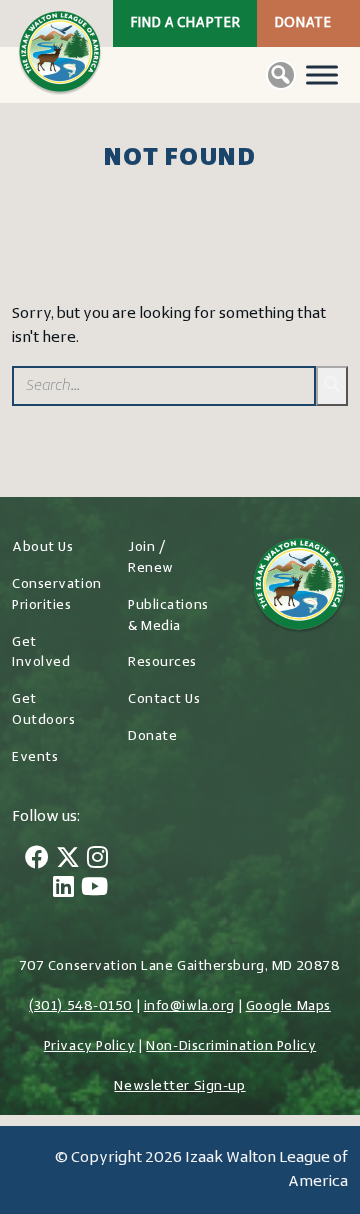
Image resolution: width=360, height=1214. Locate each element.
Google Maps (288, 1006)
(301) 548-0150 (81, 1006)
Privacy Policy (90, 1046)
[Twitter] (68, 860)
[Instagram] (97, 860)
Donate (302, 23)
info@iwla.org (189, 1006)
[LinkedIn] (63, 889)
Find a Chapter (185, 23)
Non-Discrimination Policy (231, 1046)
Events (35, 757)
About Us (42, 547)
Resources (162, 662)
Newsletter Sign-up (179, 1086)
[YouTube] (94, 889)
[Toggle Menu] (322, 74)
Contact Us (164, 699)
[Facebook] (37, 860)
